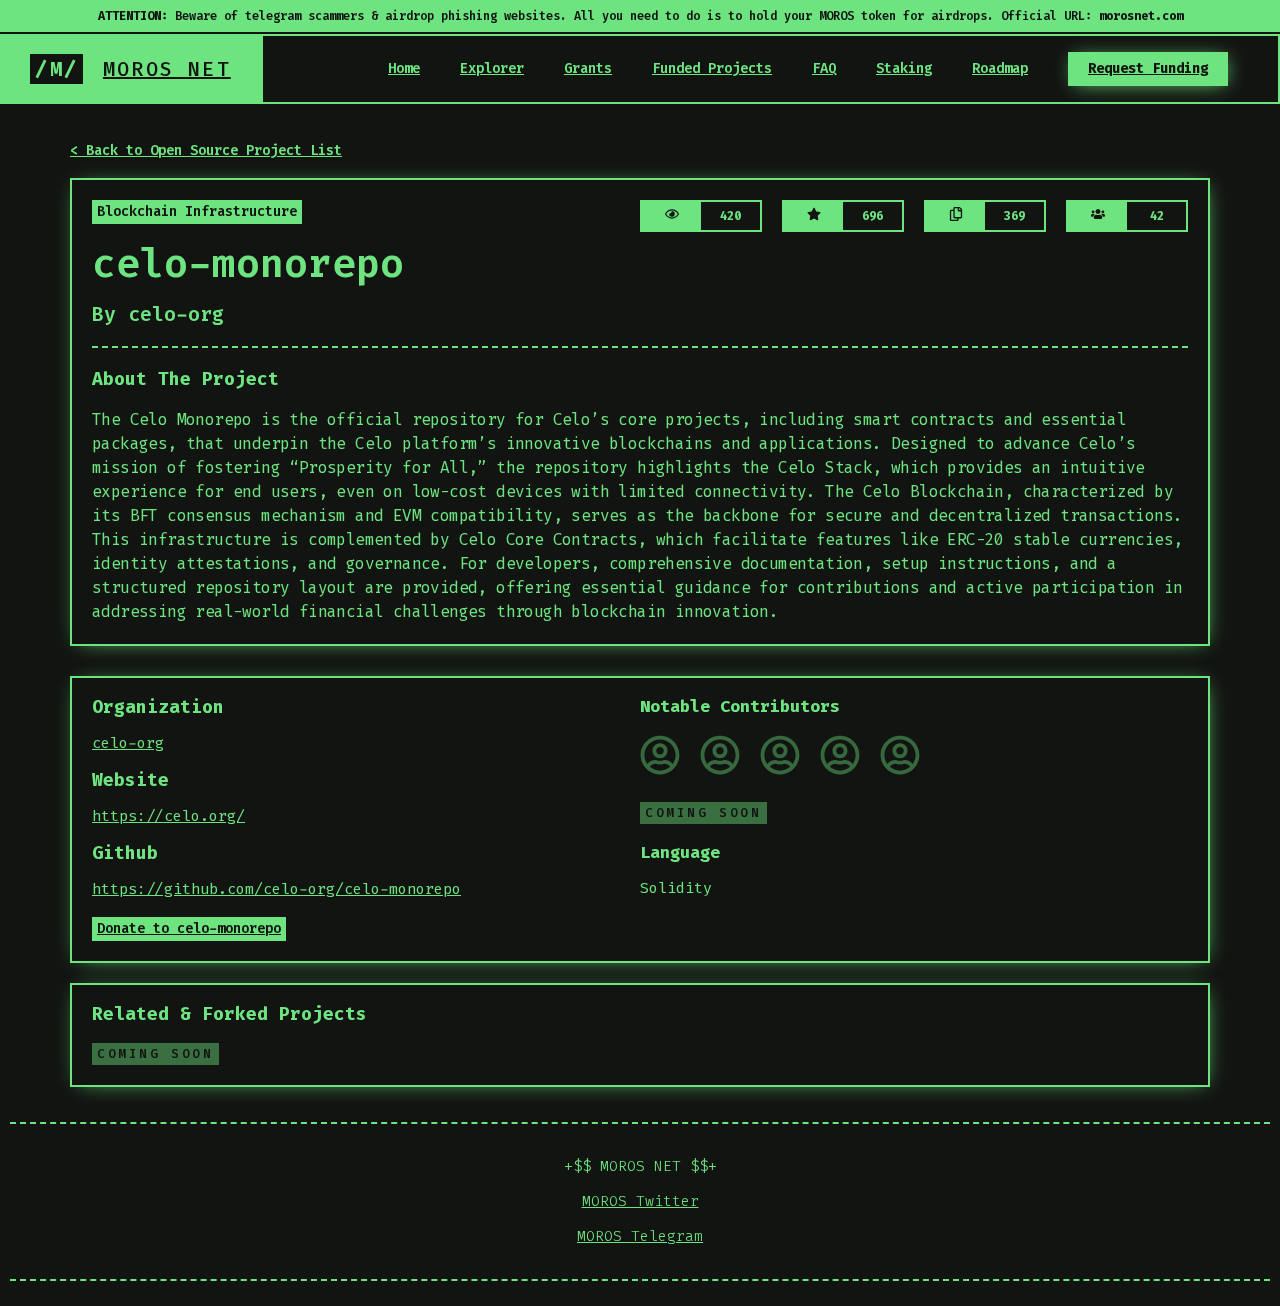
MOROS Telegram (640, 1236)
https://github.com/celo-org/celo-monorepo (276, 889)
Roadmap (1000, 68)
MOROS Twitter (640, 1201)
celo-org (128, 743)
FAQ (824, 68)
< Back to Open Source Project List (206, 150)
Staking (904, 68)
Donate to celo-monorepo (189, 928)
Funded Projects (712, 68)
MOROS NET (167, 69)
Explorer (492, 68)
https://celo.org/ (168, 816)
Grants (588, 68)
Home (404, 68)
